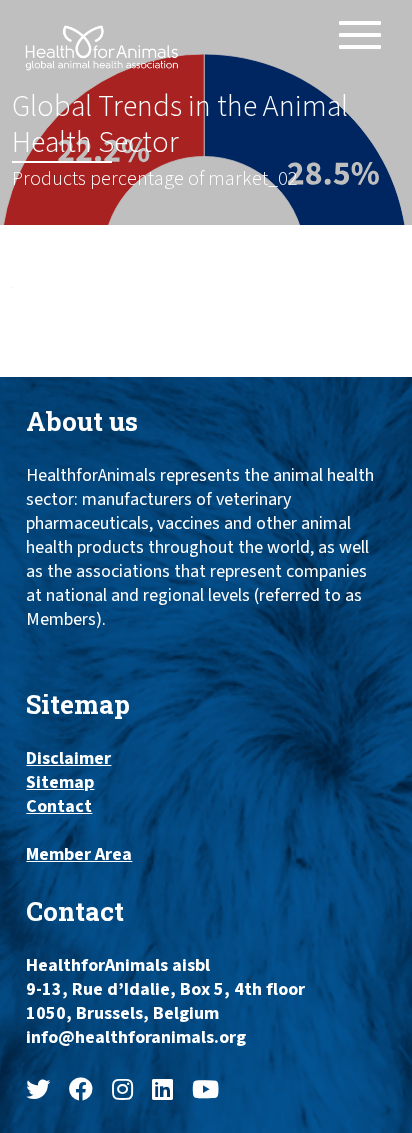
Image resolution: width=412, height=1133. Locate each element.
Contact (59, 807)
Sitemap (60, 783)
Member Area (79, 855)
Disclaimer (68, 759)
